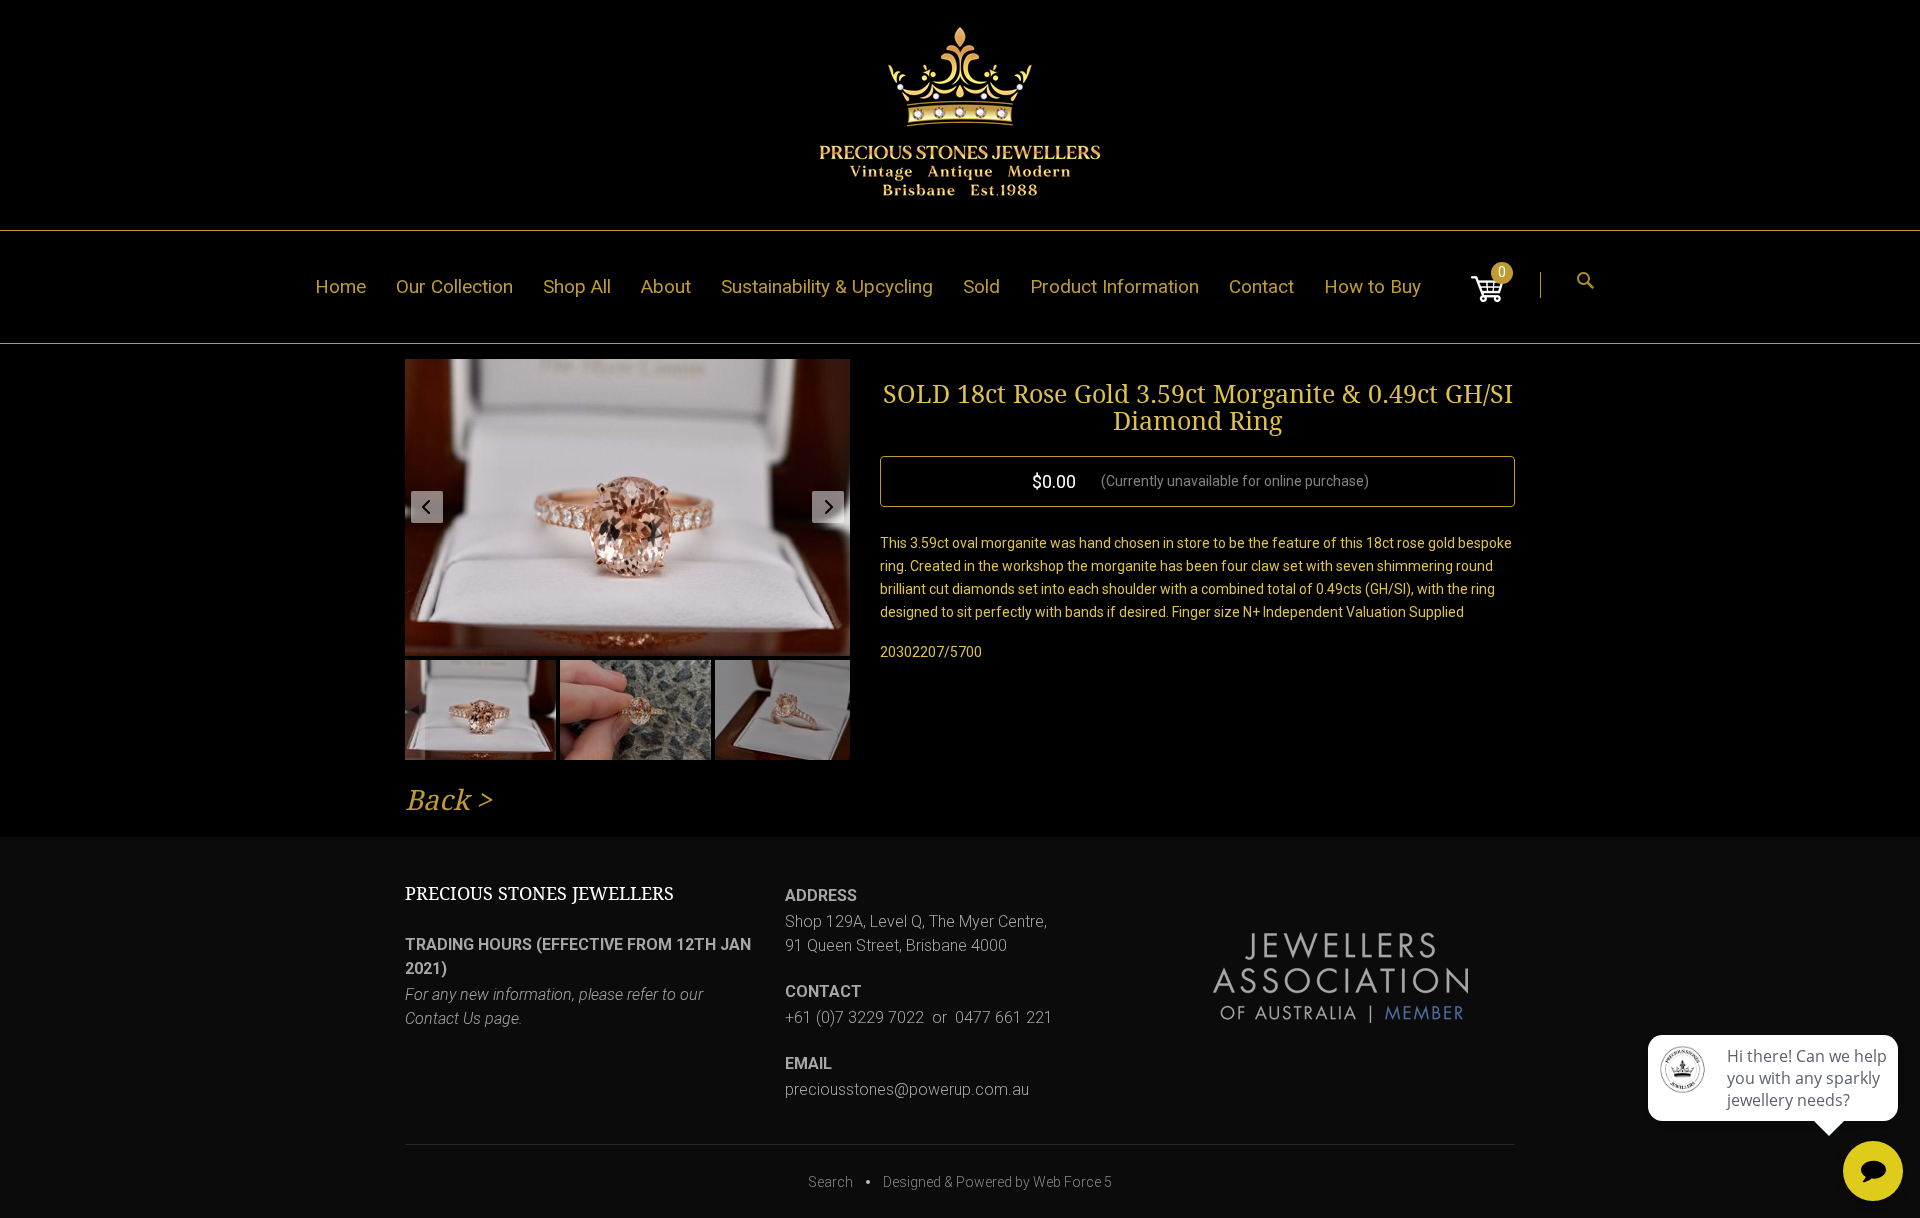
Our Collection (454, 286)
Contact (1261, 286)
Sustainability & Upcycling (827, 286)
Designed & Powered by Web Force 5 (997, 1182)
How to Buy (1372, 286)
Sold (981, 286)
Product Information (1114, 286)
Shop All (577, 286)
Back (437, 800)
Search (830, 1182)
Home (340, 286)
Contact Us (443, 1018)
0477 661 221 (1004, 1017)
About (666, 286)
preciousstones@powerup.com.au (907, 1089)
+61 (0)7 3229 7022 (854, 1017)
